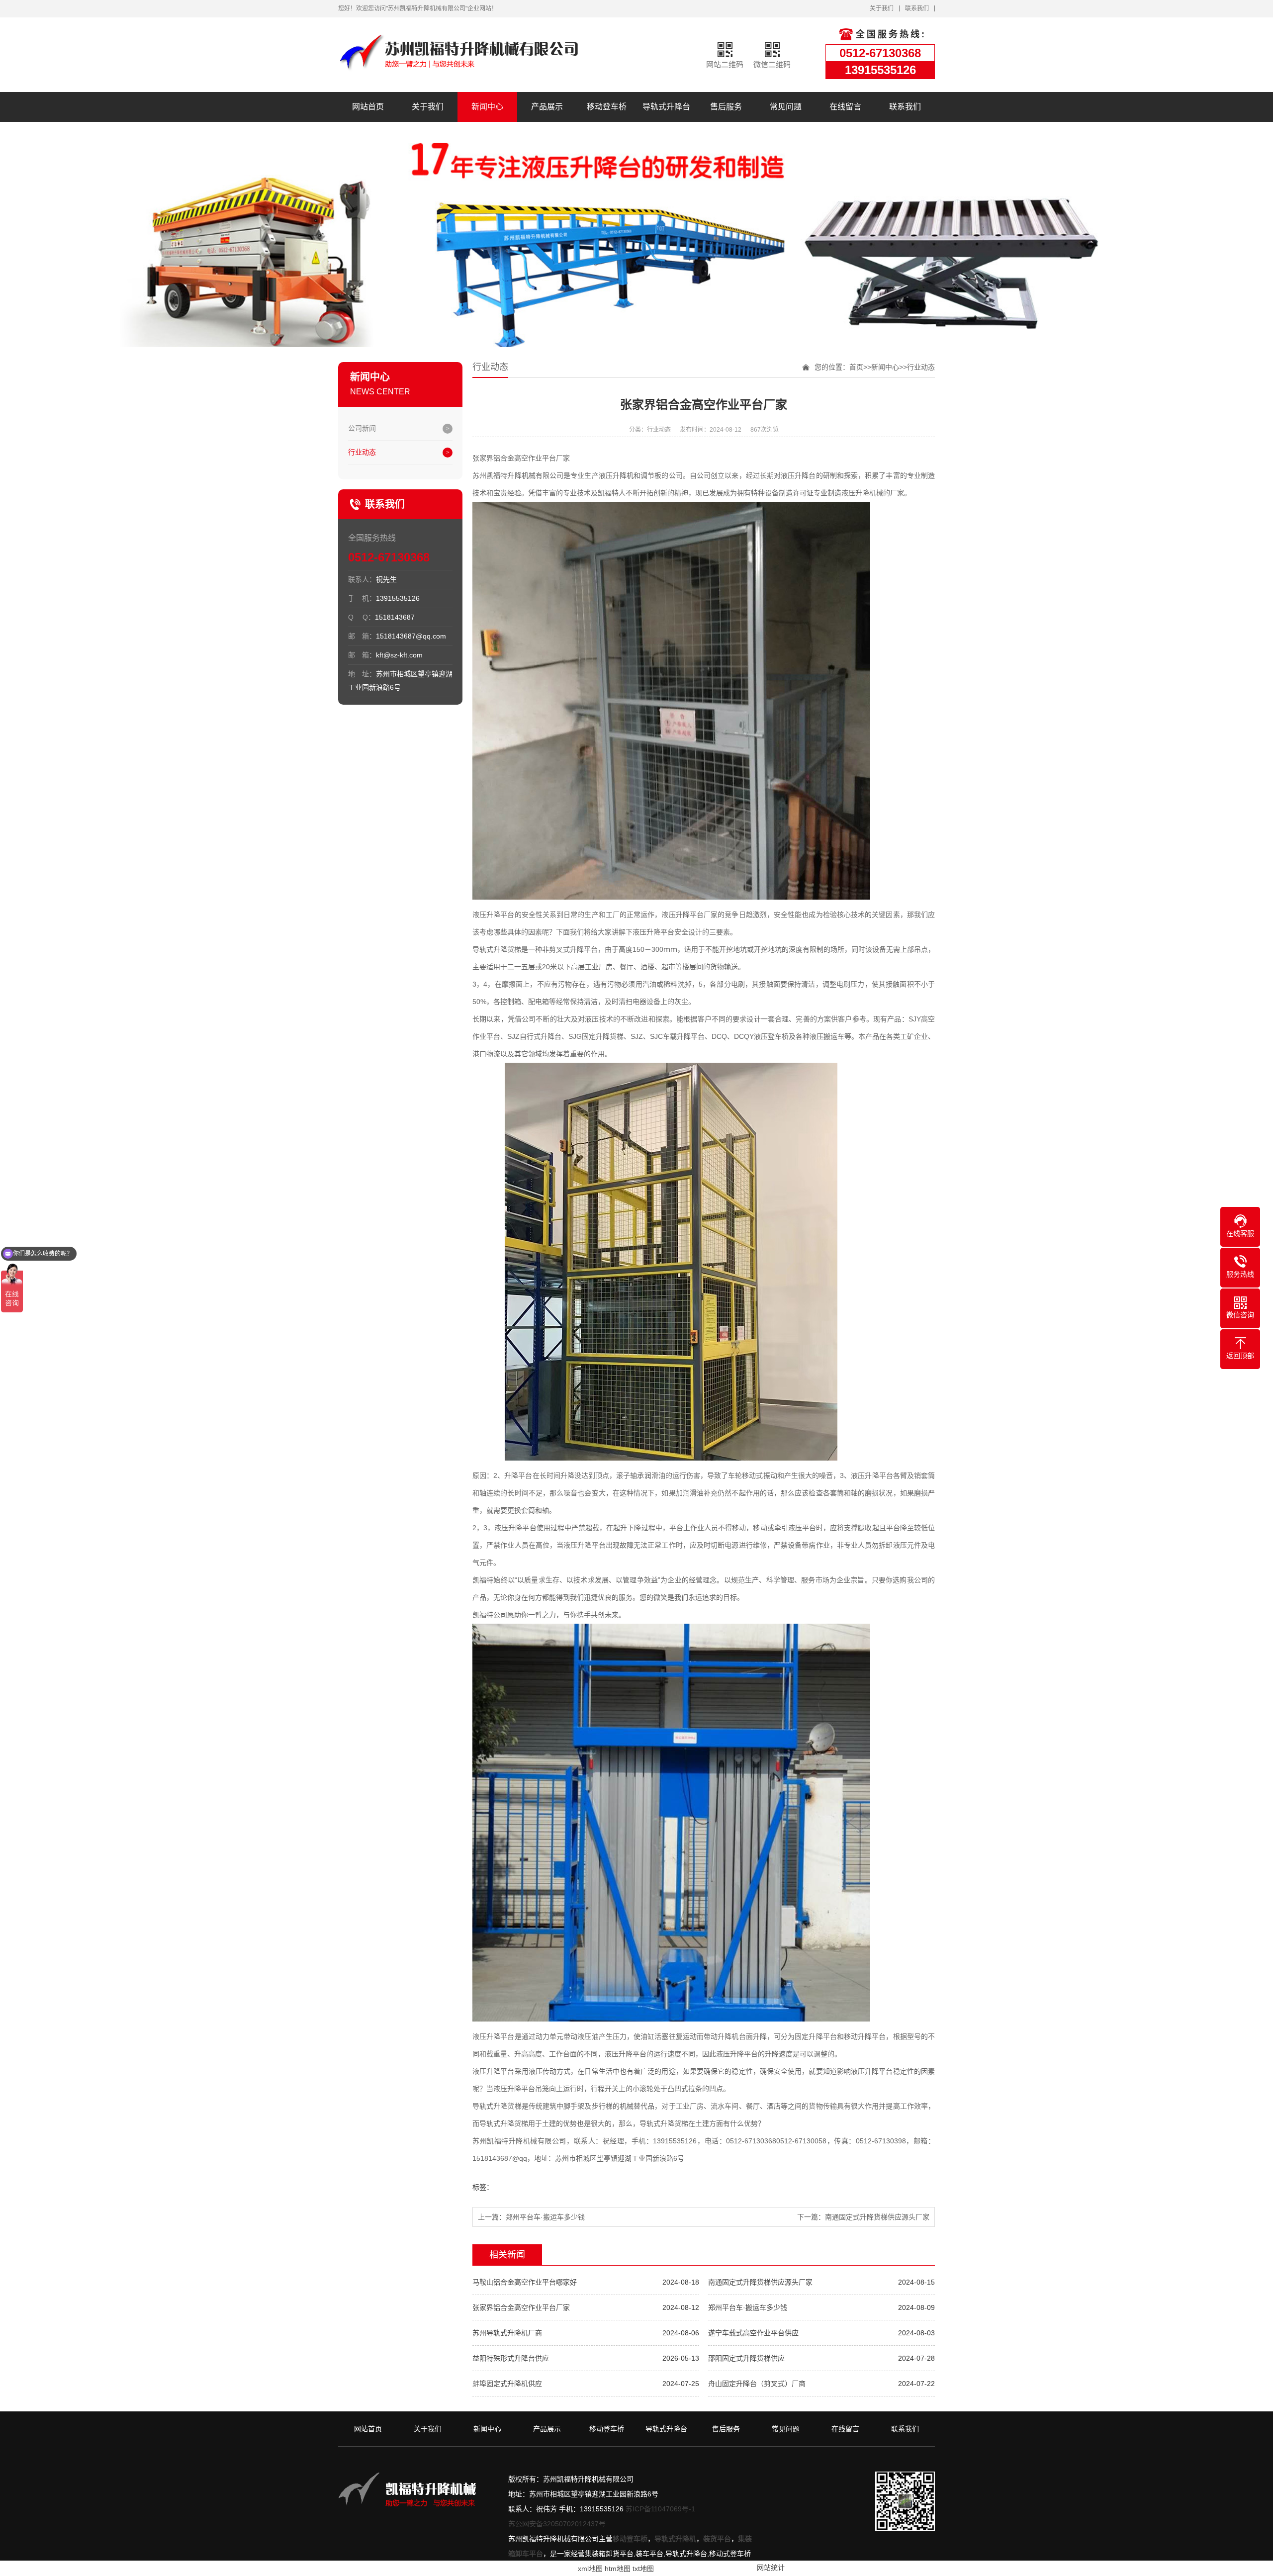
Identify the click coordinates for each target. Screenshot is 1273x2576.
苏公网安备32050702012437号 (557, 2524)
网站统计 (771, 2568)
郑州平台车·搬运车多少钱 (545, 2217)
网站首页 (368, 107)
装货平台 (717, 2539)
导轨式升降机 (675, 2539)
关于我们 (882, 8)
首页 (856, 367)
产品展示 (547, 107)
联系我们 (917, 8)
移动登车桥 (607, 107)
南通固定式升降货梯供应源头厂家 (877, 2217)
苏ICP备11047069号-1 (660, 2509)
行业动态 (362, 452)
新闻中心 (487, 107)
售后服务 (726, 107)
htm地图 (618, 2569)
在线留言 (845, 107)
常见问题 (786, 107)
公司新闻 (362, 428)
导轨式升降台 (666, 107)
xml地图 (590, 2569)
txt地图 (643, 2569)
